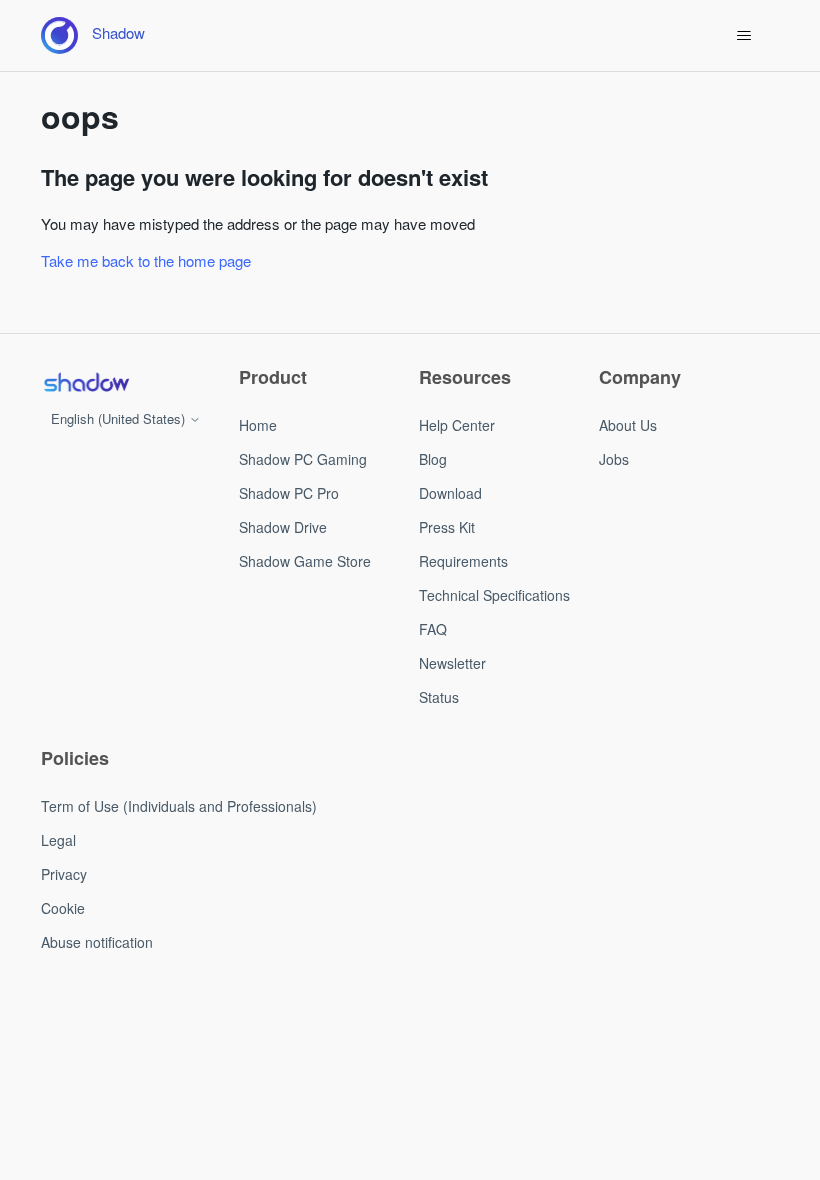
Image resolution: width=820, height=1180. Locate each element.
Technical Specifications (494, 595)
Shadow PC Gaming (303, 459)
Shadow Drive (283, 527)
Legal (58, 840)
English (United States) (120, 418)
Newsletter (452, 663)
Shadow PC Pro (289, 493)
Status (439, 697)
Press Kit (447, 527)
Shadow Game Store (305, 561)
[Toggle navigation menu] (743, 36)
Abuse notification (97, 942)
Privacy (64, 874)
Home (258, 425)
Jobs (614, 459)
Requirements (463, 561)
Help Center (457, 425)
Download (450, 493)
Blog (433, 459)
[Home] (86, 382)
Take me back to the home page (146, 260)
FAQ (433, 629)
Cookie (63, 908)
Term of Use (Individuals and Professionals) (179, 806)
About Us (628, 425)
